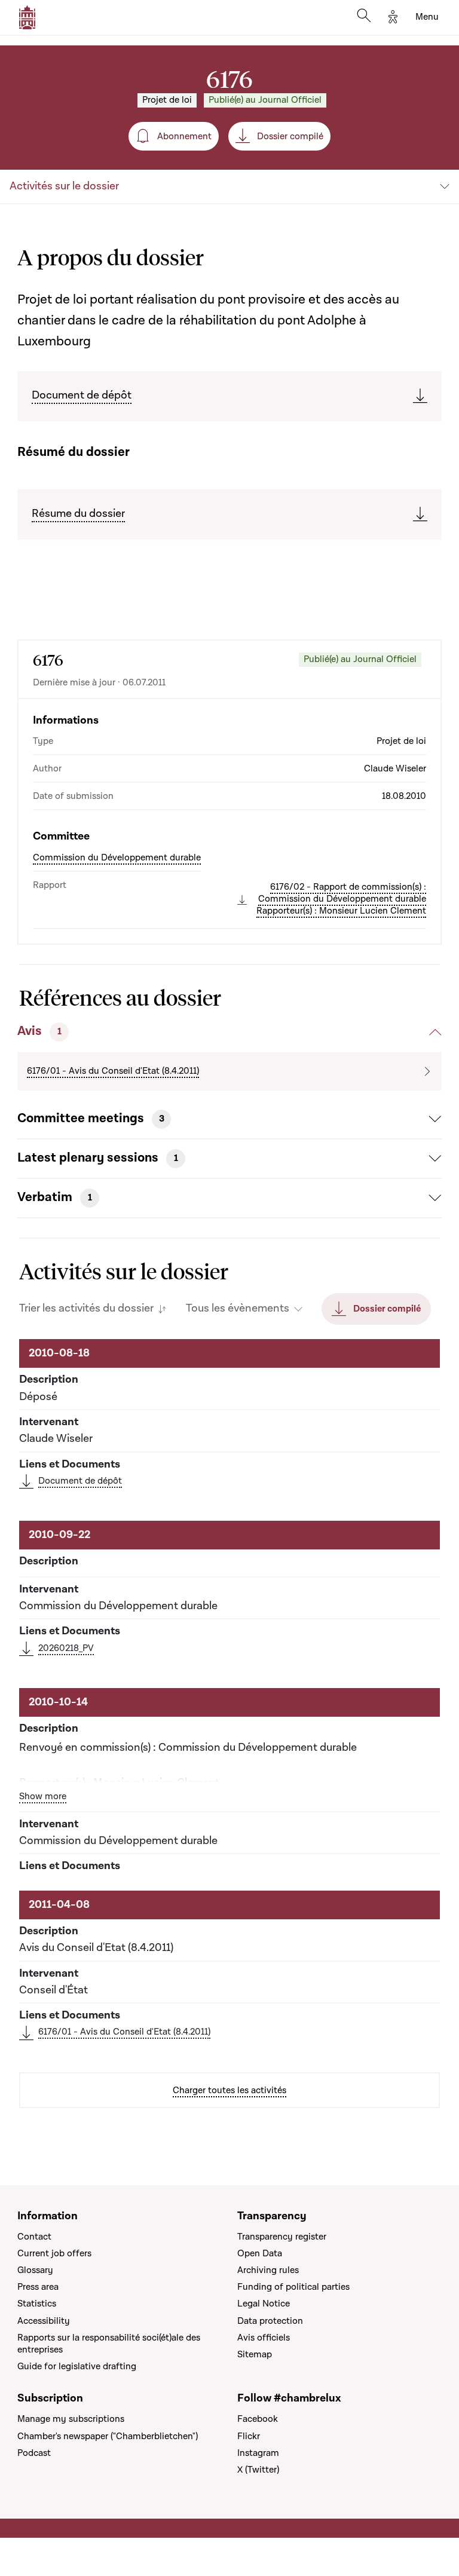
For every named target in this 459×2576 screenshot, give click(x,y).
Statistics (37, 2304)
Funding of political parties (293, 2287)
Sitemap (255, 2354)
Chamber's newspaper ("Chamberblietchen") (108, 2436)
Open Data (260, 2253)
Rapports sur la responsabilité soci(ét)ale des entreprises (109, 2344)
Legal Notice (264, 2304)
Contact (34, 2237)
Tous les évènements (238, 1309)
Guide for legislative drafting (77, 2366)
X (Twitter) (258, 2470)
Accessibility (44, 2321)
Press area (38, 2287)
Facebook (258, 2419)
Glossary (35, 2270)
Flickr (249, 2436)
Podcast (34, 2453)
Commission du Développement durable (117, 857)
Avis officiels (264, 2338)
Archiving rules (268, 2270)
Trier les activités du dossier (86, 1309)
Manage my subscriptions (71, 2419)
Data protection (270, 2321)
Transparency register (282, 2237)
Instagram (258, 2453)
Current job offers (54, 2253)
